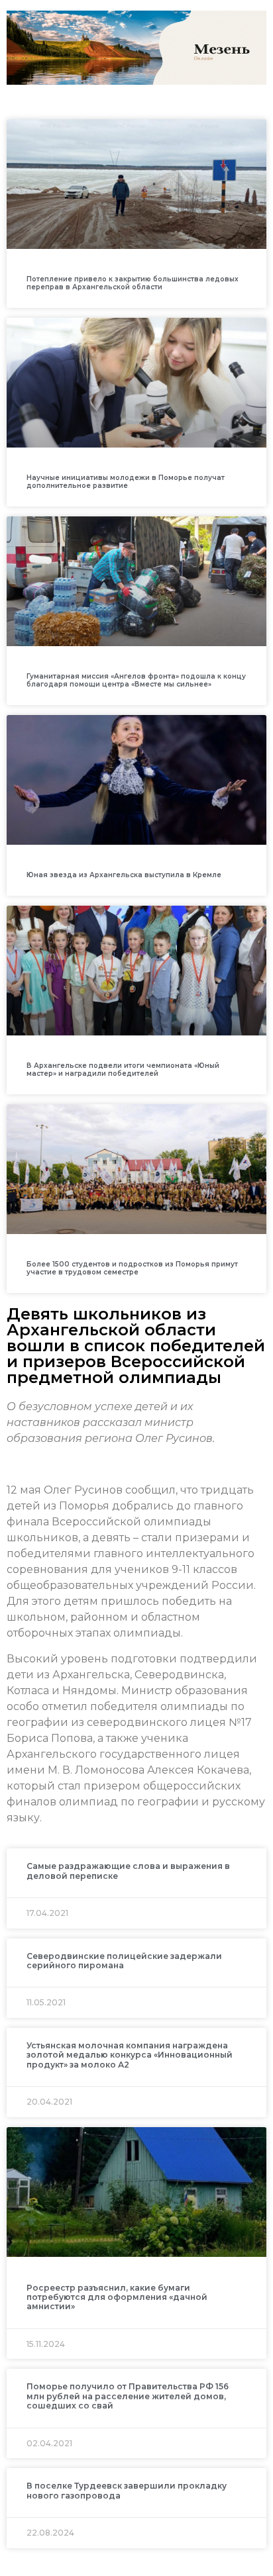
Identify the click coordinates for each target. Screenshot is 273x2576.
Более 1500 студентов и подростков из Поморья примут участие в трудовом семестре (132, 1268)
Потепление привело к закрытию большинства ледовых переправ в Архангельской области (133, 283)
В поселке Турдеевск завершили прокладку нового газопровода (127, 2490)
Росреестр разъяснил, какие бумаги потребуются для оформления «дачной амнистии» (117, 2297)
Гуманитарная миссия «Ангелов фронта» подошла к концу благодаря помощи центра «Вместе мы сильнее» (136, 680)
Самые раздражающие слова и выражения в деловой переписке (128, 1871)
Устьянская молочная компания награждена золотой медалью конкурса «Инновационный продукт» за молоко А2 (130, 2055)
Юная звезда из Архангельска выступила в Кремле (124, 875)
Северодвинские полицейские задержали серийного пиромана (124, 1961)
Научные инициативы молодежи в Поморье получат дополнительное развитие (126, 482)
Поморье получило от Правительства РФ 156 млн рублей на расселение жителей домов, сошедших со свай (128, 2396)
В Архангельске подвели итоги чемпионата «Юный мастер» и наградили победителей (123, 1070)
